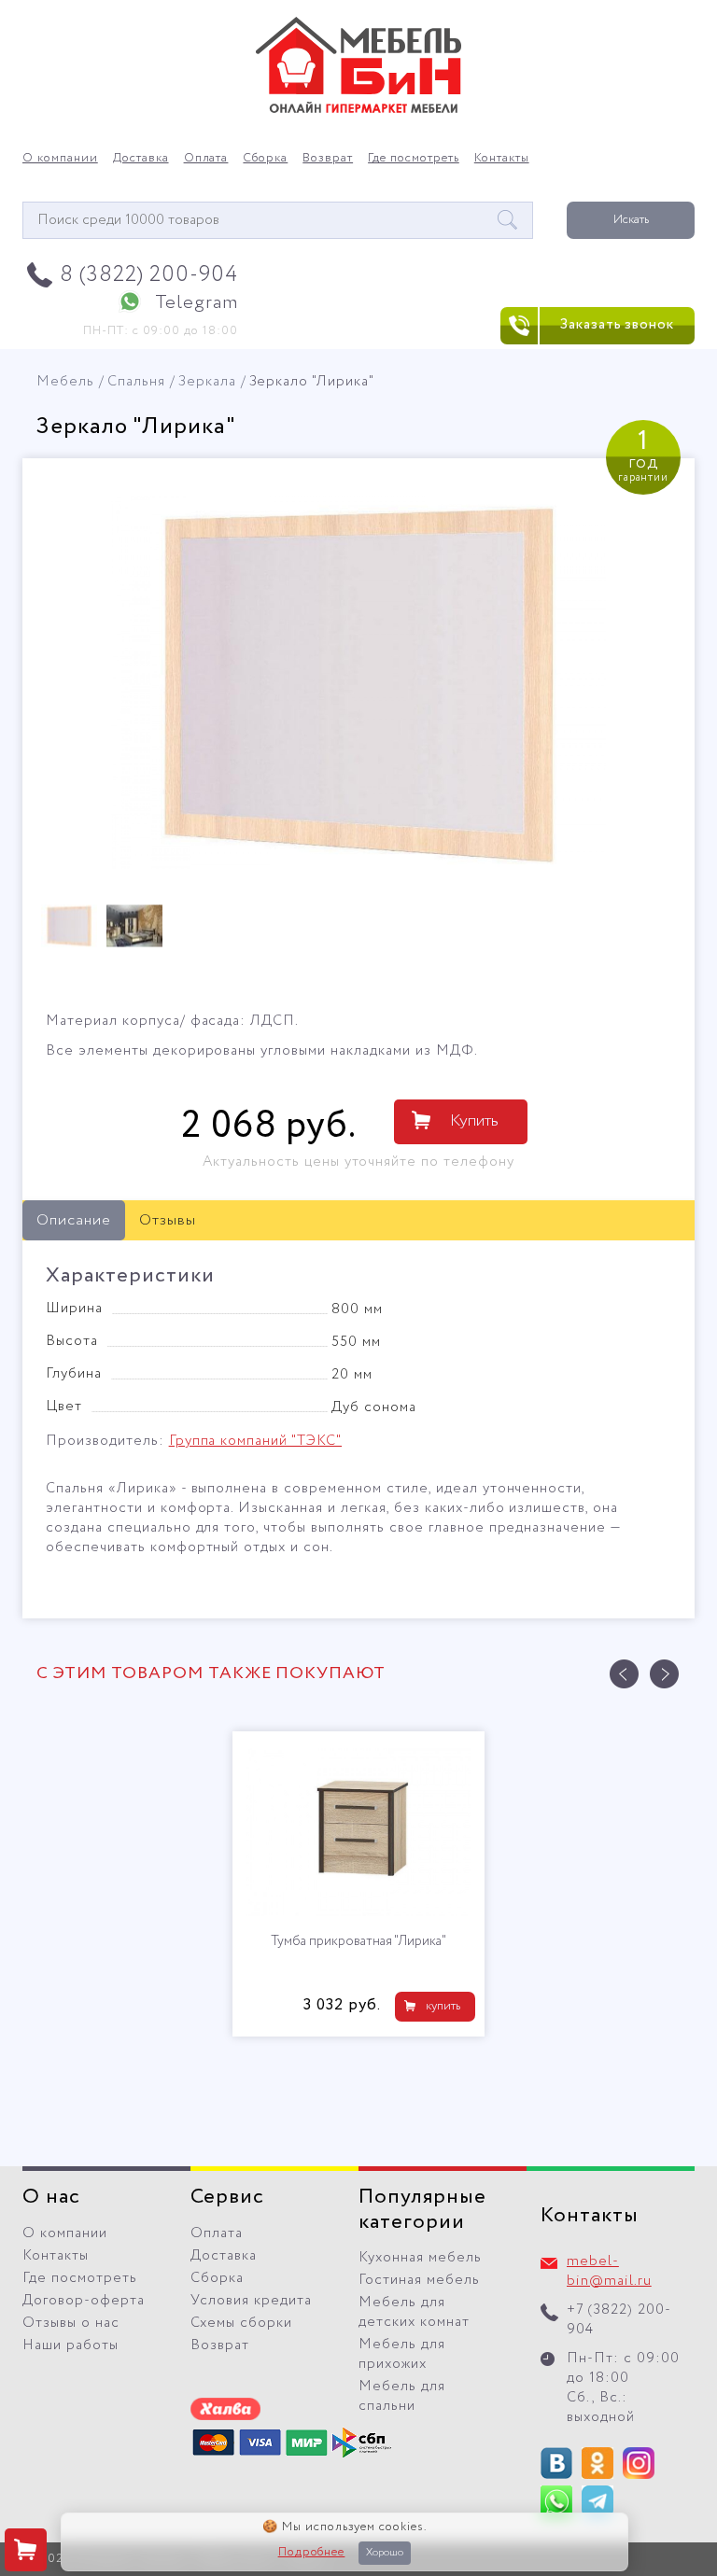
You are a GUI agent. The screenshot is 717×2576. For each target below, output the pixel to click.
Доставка (141, 159)
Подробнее (312, 2553)
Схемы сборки (241, 2323)
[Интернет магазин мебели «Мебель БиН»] (358, 110)
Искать (631, 220)
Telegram (197, 303)
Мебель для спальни (402, 2396)
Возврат (328, 159)
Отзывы (168, 1220)
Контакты (502, 159)
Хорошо (385, 2553)
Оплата (206, 159)
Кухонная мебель (420, 2258)
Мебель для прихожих (402, 2354)
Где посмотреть (414, 159)
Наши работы (70, 2345)
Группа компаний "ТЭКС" (255, 1441)
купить (443, 2006)
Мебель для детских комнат (414, 2312)
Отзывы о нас (71, 2323)
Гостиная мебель (419, 2280)
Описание (74, 1220)
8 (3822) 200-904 (149, 275)
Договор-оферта (84, 2301)
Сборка (265, 159)
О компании (60, 159)
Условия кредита (251, 2301)
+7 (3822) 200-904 (619, 2320)
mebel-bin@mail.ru (609, 2271)
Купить (474, 1121)
